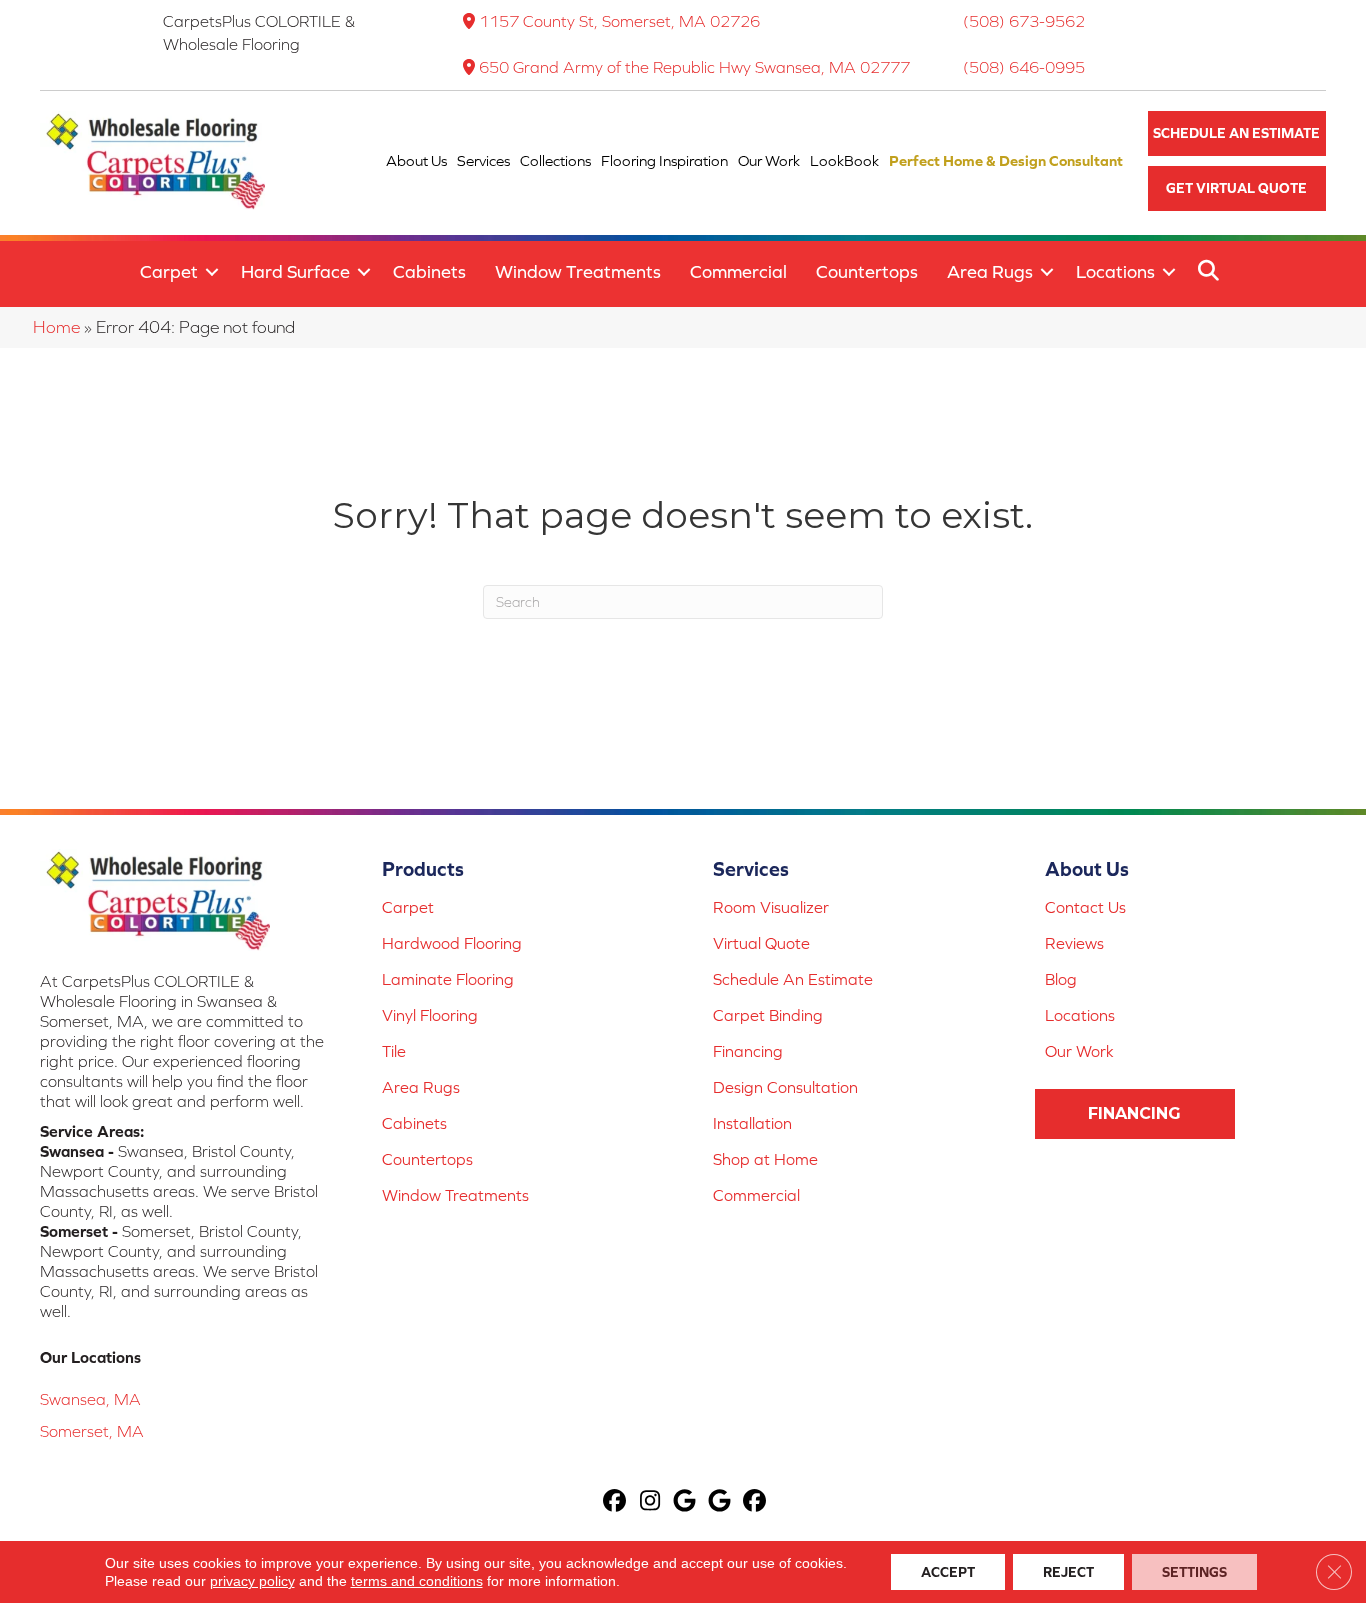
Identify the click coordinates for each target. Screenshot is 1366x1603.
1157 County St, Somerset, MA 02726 (619, 21)
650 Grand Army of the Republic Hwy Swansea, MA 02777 (694, 67)
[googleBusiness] (685, 1502)
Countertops (867, 271)
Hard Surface (295, 271)
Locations (1115, 271)
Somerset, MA (92, 1431)
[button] (1237, 133)
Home (56, 327)
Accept (948, 1572)
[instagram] (650, 1502)
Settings (1194, 1572)
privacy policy (252, 1581)
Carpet (169, 271)
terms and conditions (417, 1581)
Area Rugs (990, 271)
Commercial (738, 271)
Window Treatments (578, 271)
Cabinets (429, 271)
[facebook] (615, 1502)
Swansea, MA (90, 1399)
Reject (1068, 1572)
